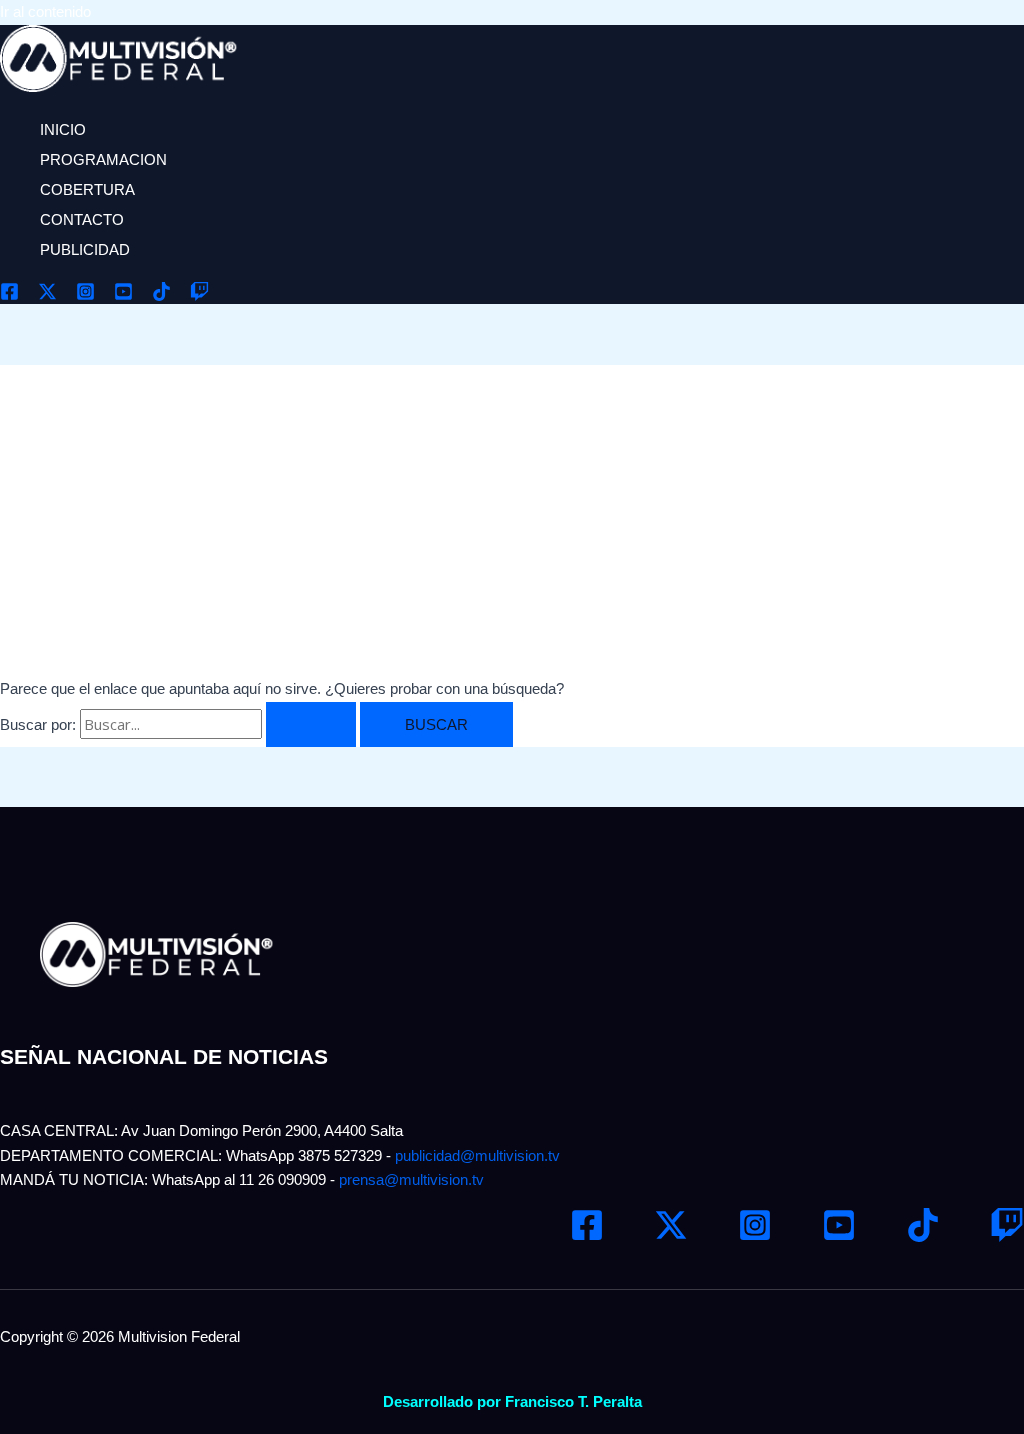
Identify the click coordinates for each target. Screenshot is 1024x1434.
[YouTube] (123, 295)
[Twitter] (47, 295)
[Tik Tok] (161, 295)
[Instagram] (85, 295)
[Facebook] (9, 295)
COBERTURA (87, 189)
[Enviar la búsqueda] (311, 724)
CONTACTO (82, 219)
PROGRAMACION (103, 159)
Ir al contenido (45, 11)
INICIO (63, 129)
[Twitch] (199, 295)
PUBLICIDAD (85, 249)
